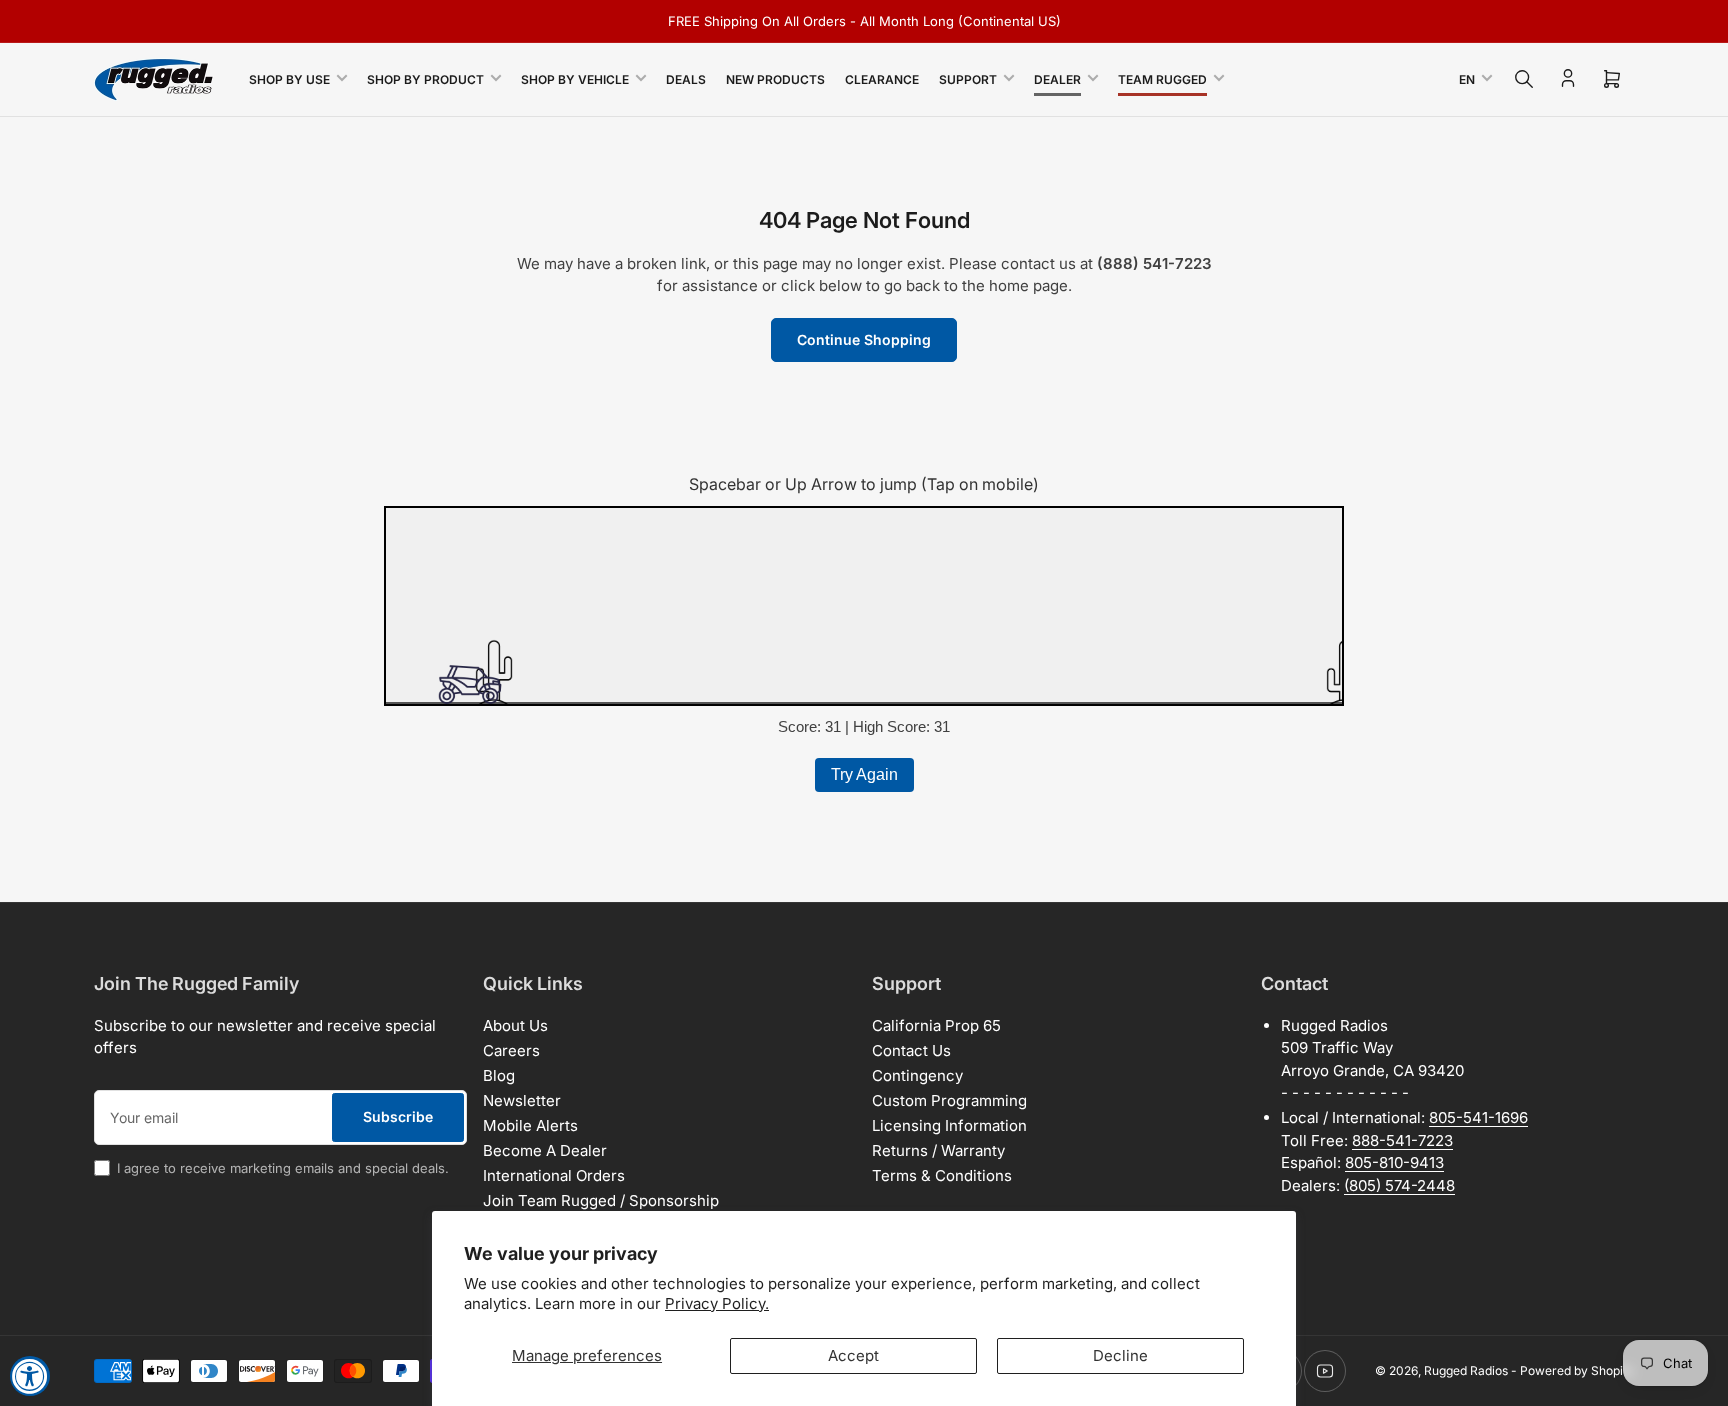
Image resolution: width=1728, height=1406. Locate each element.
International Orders (554, 1175)
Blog (499, 1075)
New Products (775, 79)
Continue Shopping (864, 339)
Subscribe (398, 1116)
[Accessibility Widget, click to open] (30, 1376)
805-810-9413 (1394, 1162)
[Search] (1524, 79)
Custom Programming (949, 1100)
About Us (515, 1025)
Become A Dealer (545, 1150)
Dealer (1057, 79)
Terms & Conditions (942, 1175)
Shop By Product (425, 79)
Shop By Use (289, 79)
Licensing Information (949, 1125)
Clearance (882, 79)
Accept (853, 1355)
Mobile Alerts (530, 1125)
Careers (511, 1050)
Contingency (917, 1075)
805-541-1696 (1478, 1117)
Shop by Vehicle (575, 79)
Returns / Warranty (938, 1150)
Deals (686, 79)
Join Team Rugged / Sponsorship (601, 1200)
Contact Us (911, 1050)
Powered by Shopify (1577, 1370)
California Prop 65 (936, 1025)
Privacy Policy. (717, 1303)
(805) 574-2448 (1399, 1185)
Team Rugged (1162, 79)
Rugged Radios (1466, 1370)
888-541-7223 (1402, 1140)
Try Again (864, 774)
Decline (1120, 1355)
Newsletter (522, 1100)
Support (968, 79)
